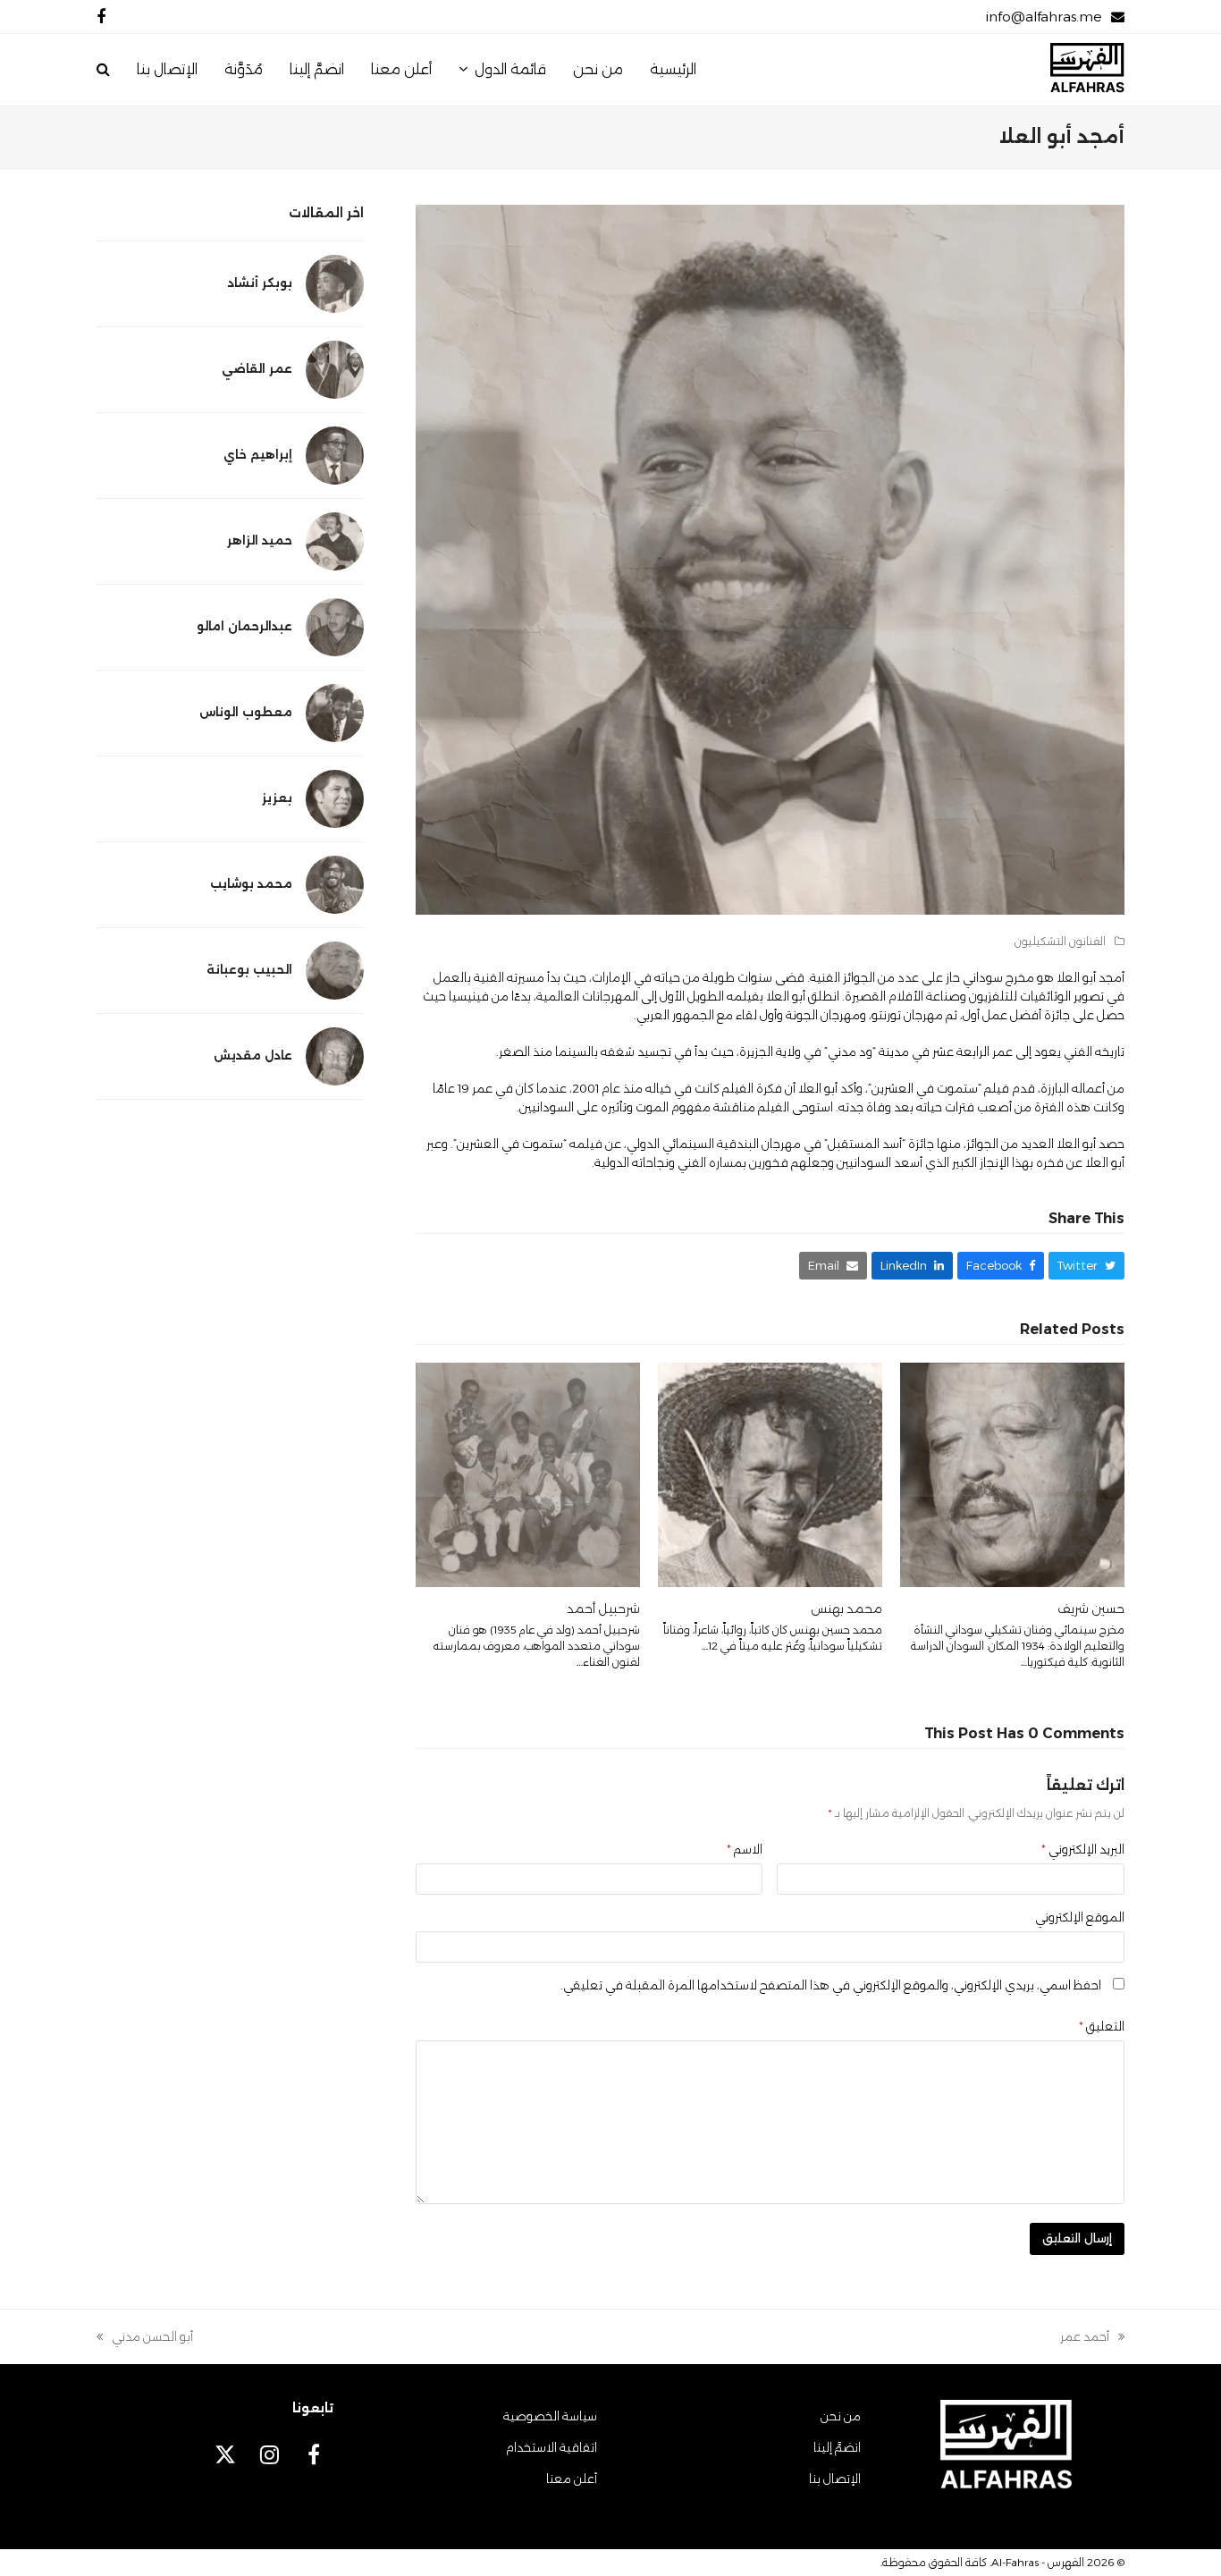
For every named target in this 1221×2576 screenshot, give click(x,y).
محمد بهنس (846, 1609)
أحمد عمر (1092, 2338)
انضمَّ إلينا (837, 2447)
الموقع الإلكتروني (1080, 1917)
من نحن (841, 2416)
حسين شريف (1091, 1609)
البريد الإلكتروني (1083, 1849)
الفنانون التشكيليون (1060, 941)
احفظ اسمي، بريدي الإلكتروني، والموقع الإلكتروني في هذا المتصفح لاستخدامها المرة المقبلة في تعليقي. (831, 1985)
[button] (103, 70)
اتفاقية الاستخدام (552, 2447)
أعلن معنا (572, 2479)
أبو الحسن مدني (152, 2338)
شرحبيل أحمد (603, 1609)
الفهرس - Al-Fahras (1038, 2562)
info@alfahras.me (1044, 17)
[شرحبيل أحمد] (528, 1474)
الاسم (745, 1849)
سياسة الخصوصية (550, 2416)
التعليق (1102, 2026)
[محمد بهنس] (770, 1474)
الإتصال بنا (835, 2479)
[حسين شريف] (1012, 1474)
